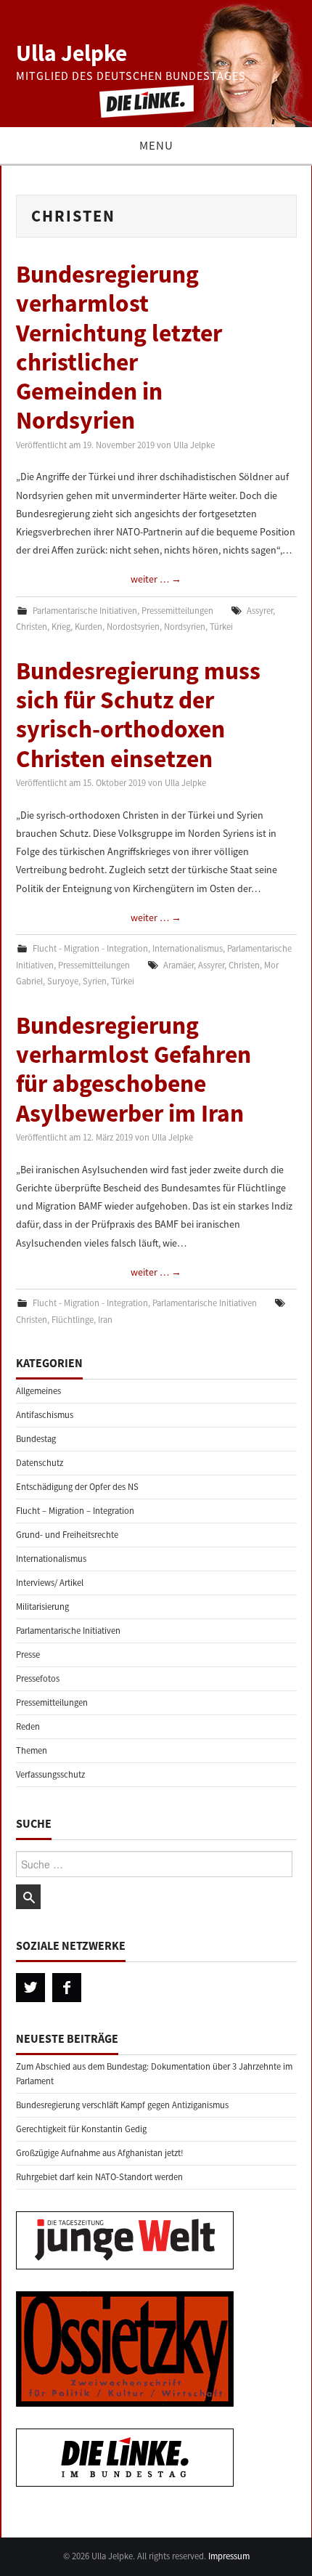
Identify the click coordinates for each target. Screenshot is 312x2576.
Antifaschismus (45, 1415)
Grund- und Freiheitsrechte (67, 1535)
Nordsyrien (185, 627)
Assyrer (260, 611)
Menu (156, 145)
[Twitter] (30, 1988)
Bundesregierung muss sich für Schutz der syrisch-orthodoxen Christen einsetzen (138, 714)
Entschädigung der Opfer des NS (77, 1487)
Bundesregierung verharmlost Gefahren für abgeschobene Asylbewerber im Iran (134, 1069)
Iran (105, 1320)
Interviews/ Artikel (50, 1583)
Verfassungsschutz (50, 1774)
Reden (28, 1726)
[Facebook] (67, 1988)
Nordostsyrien (133, 627)
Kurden (89, 627)
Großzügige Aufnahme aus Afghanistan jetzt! (100, 2153)
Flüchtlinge (73, 1320)
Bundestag (36, 1439)
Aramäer (178, 965)
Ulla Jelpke (71, 53)
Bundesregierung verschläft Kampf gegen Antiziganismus (122, 2105)
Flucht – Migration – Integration (75, 1511)
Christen (32, 627)
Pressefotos (38, 1678)
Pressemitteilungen (177, 611)
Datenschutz (40, 1463)
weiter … (156, 579)
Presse (28, 1654)
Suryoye (63, 981)
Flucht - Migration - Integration (90, 948)
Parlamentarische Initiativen (85, 611)
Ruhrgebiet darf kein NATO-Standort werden (99, 2177)
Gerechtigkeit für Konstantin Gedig (81, 2129)
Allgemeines (38, 1391)
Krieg (61, 627)
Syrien (95, 981)
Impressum (229, 2556)
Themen (32, 1750)
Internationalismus (188, 948)
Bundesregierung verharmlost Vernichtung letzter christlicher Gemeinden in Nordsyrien (119, 347)
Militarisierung (42, 1607)
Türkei (221, 627)
